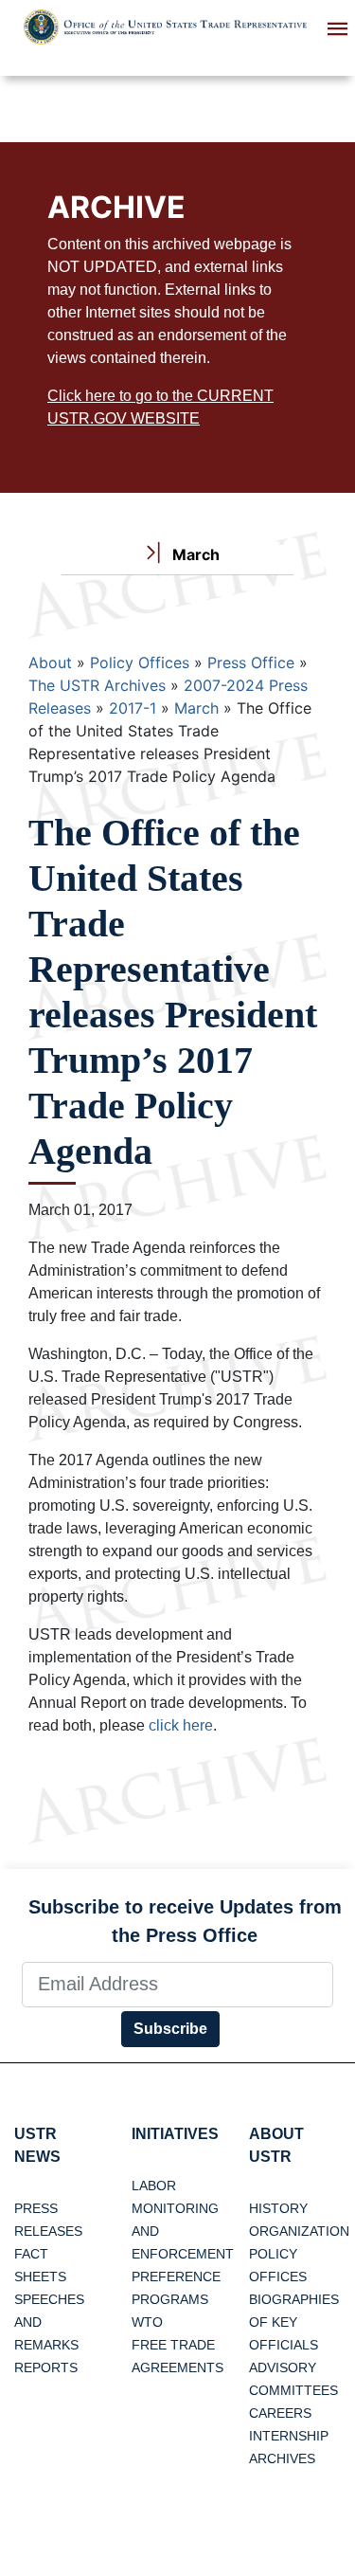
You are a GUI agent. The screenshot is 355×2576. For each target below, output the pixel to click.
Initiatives (175, 2134)
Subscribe (170, 2029)
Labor (154, 2186)
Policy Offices (140, 662)
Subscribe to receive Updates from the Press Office (185, 1921)
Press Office (251, 662)
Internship (289, 2436)
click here (181, 1725)
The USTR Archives (97, 685)
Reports (46, 2367)
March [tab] (194, 554)
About (50, 662)
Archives (282, 2458)
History (278, 2208)
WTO (147, 2322)
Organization (299, 2231)
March (196, 708)
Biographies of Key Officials (294, 2322)
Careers (280, 2413)
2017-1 (133, 708)
